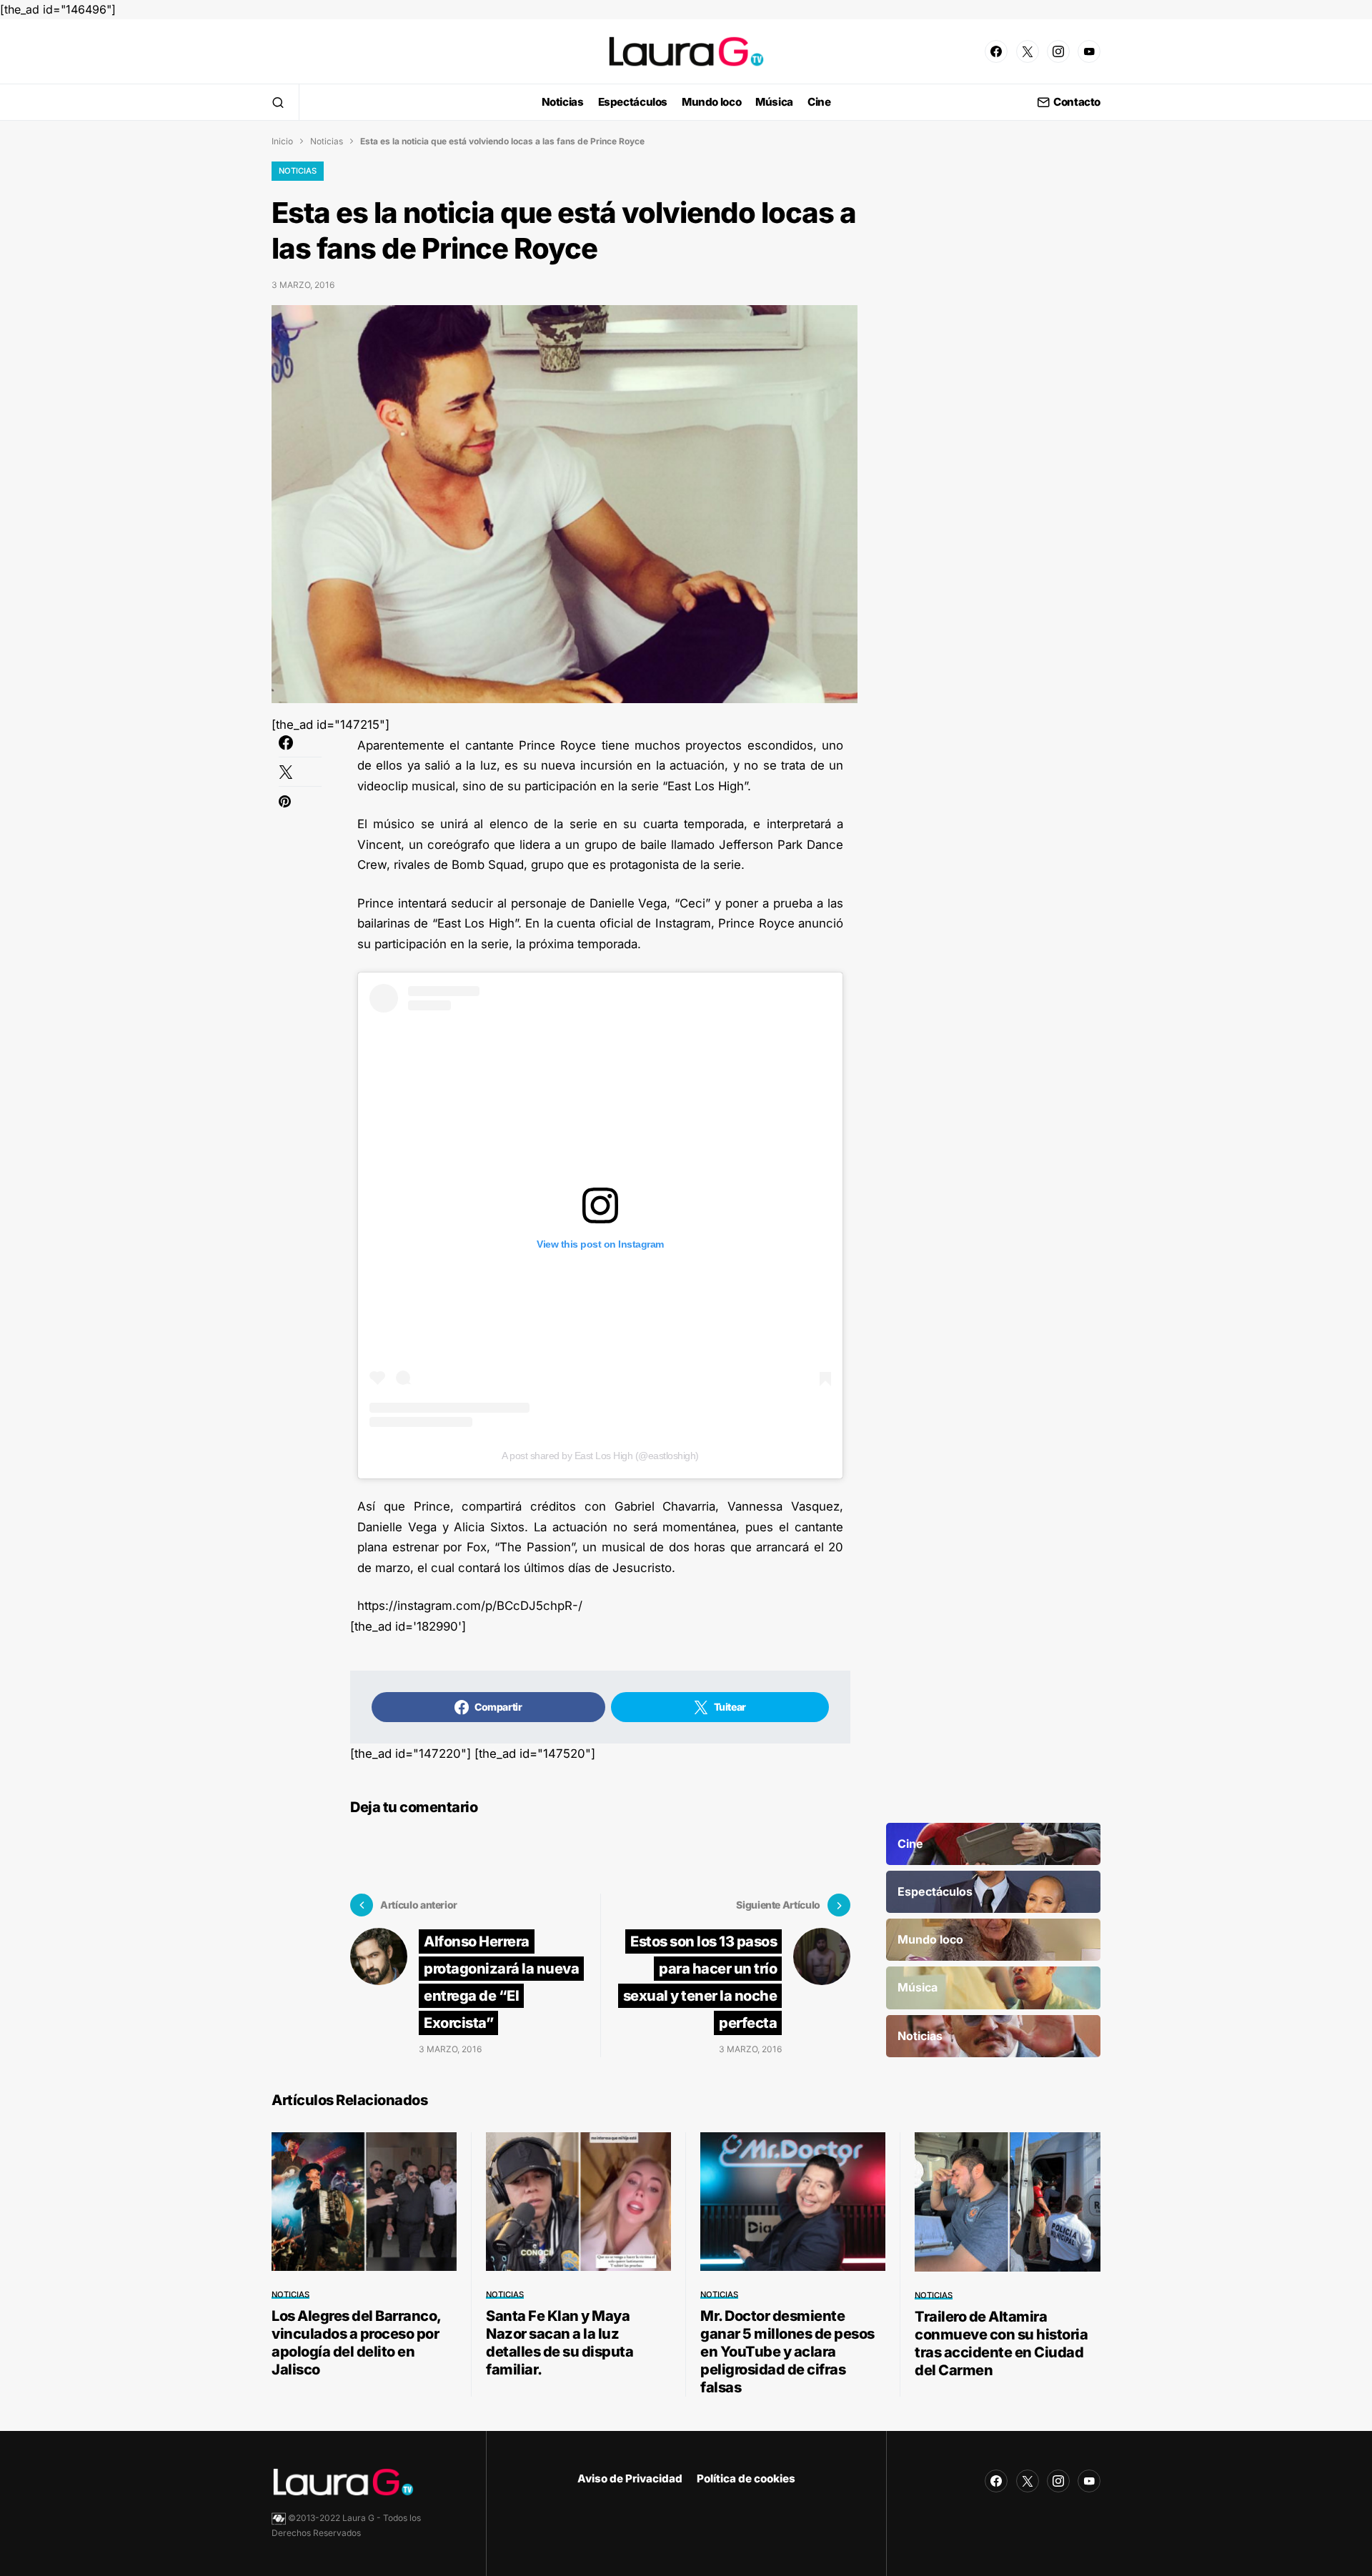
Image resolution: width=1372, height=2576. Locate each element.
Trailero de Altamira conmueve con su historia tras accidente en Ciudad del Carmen (1001, 2343)
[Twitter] (1028, 51)
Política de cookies (746, 2478)
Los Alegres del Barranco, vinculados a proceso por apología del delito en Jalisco (356, 2343)
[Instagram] (1058, 51)
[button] (278, 102)
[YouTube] (1089, 51)
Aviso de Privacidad (630, 2478)
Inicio (282, 141)
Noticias (327, 141)
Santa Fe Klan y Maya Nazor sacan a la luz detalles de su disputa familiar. (560, 2343)
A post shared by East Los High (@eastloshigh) (600, 1456)
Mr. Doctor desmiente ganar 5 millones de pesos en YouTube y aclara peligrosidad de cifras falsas (787, 2352)
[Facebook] (996, 51)
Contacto (1077, 103)
